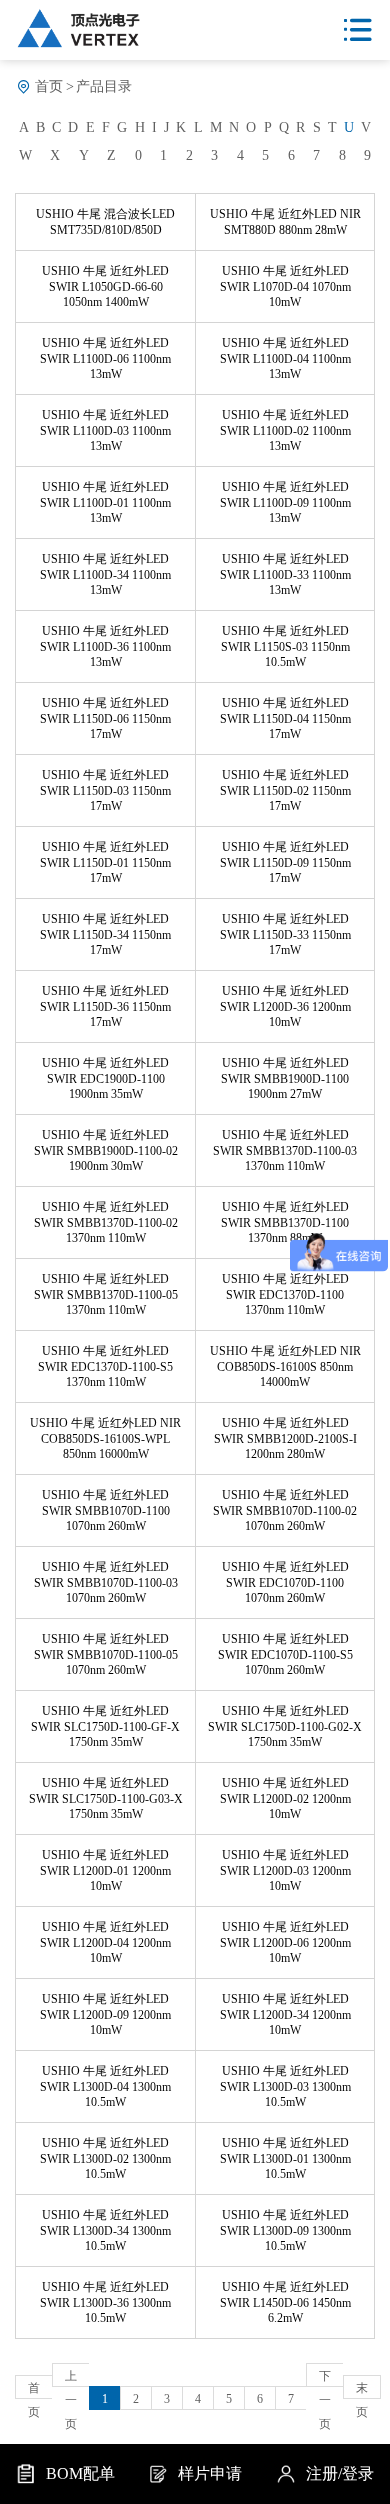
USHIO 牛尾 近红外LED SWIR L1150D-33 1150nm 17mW (285, 934)
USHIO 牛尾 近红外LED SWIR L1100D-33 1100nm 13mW (285, 574)
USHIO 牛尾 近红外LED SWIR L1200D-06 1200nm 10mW (285, 1942)
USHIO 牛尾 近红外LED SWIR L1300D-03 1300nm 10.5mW (285, 2086)
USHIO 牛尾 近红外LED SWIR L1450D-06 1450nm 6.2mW (285, 2302)
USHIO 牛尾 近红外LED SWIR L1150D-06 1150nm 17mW (105, 718)
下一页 (325, 2378)
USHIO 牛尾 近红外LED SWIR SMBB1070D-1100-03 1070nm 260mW (106, 1582)
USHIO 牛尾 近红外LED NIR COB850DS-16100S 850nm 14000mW (285, 1366)
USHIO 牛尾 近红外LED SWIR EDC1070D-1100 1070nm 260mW (285, 1582)
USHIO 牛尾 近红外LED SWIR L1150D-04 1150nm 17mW (285, 718)
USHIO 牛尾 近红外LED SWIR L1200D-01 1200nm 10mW (105, 1870)
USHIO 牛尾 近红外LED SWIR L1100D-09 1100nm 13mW (285, 502)
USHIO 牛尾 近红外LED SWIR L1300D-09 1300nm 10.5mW (285, 2230)
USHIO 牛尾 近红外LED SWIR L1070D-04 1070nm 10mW (285, 286)
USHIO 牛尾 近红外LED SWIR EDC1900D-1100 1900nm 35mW (105, 1078)
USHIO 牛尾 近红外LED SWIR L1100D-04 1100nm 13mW (285, 358)
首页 (49, 86)
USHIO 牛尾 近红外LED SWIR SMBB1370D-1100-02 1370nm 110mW (106, 1222)
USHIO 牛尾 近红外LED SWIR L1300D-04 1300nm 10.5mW (105, 2086)
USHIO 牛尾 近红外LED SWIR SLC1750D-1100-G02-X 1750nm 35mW (285, 1726)
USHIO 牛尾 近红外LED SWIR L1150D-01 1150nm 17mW (105, 862)
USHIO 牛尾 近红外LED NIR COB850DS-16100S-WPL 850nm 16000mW (105, 1438)
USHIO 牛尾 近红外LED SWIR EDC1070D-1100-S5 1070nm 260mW (285, 1654)
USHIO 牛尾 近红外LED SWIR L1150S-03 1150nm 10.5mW (285, 646)
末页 (362, 2390)
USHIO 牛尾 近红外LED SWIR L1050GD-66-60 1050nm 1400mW (105, 286)
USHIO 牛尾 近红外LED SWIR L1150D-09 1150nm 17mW (285, 862)
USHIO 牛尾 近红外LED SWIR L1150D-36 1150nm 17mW (105, 1006)
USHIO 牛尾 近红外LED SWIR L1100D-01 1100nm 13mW (105, 502)
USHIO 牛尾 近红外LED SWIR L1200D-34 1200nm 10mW (285, 2014)
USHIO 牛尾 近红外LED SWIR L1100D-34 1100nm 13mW (105, 574)
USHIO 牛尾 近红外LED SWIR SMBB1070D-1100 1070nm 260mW (106, 1510)
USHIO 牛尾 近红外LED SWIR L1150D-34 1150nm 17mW (105, 934)
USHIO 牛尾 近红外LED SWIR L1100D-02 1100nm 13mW (285, 430)
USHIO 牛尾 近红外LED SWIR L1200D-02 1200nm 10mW (285, 1798)
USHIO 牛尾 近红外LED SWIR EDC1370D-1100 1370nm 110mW (285, 1294)
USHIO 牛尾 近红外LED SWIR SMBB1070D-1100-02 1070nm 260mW (285, 1510)
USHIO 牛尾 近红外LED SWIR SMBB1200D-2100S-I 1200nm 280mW (285, 1438)
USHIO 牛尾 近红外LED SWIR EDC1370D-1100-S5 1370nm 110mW (105, 1366)
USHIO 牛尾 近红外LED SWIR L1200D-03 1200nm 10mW (285, 1870)
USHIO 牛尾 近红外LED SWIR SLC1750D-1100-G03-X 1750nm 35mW (106, 1798)
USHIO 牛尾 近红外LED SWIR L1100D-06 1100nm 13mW (105, 358)
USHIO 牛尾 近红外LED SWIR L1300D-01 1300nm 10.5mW (285, 2158)
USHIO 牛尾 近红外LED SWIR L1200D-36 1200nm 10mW (285, 1006)
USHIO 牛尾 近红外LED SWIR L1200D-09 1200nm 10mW (105, 2014)
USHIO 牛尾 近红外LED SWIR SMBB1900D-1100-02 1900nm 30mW (106, 1150)
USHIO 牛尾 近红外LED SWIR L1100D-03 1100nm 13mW (105, 430)
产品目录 (104, 86)
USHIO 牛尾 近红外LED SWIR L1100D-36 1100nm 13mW (105, 646)
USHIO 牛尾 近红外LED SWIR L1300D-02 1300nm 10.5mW (105, 2158)
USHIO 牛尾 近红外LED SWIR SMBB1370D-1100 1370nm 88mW (285, 1222)
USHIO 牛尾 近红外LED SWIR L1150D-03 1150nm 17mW (105, 790)
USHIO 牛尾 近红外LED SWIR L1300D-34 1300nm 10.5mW (105, 2230)
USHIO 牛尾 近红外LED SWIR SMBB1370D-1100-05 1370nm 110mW (106, 1294)
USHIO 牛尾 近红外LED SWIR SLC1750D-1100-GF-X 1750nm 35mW (105, 1726)
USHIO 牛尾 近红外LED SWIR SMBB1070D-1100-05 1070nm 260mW (106, 1654)
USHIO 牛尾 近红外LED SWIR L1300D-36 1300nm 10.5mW (105, 2302)
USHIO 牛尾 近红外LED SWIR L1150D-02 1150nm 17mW (285, 790)
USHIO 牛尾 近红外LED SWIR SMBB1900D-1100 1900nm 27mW (285, 1078)
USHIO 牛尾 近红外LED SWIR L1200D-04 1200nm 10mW (105, 1942)
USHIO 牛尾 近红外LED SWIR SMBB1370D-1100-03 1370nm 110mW (285, 1150)
